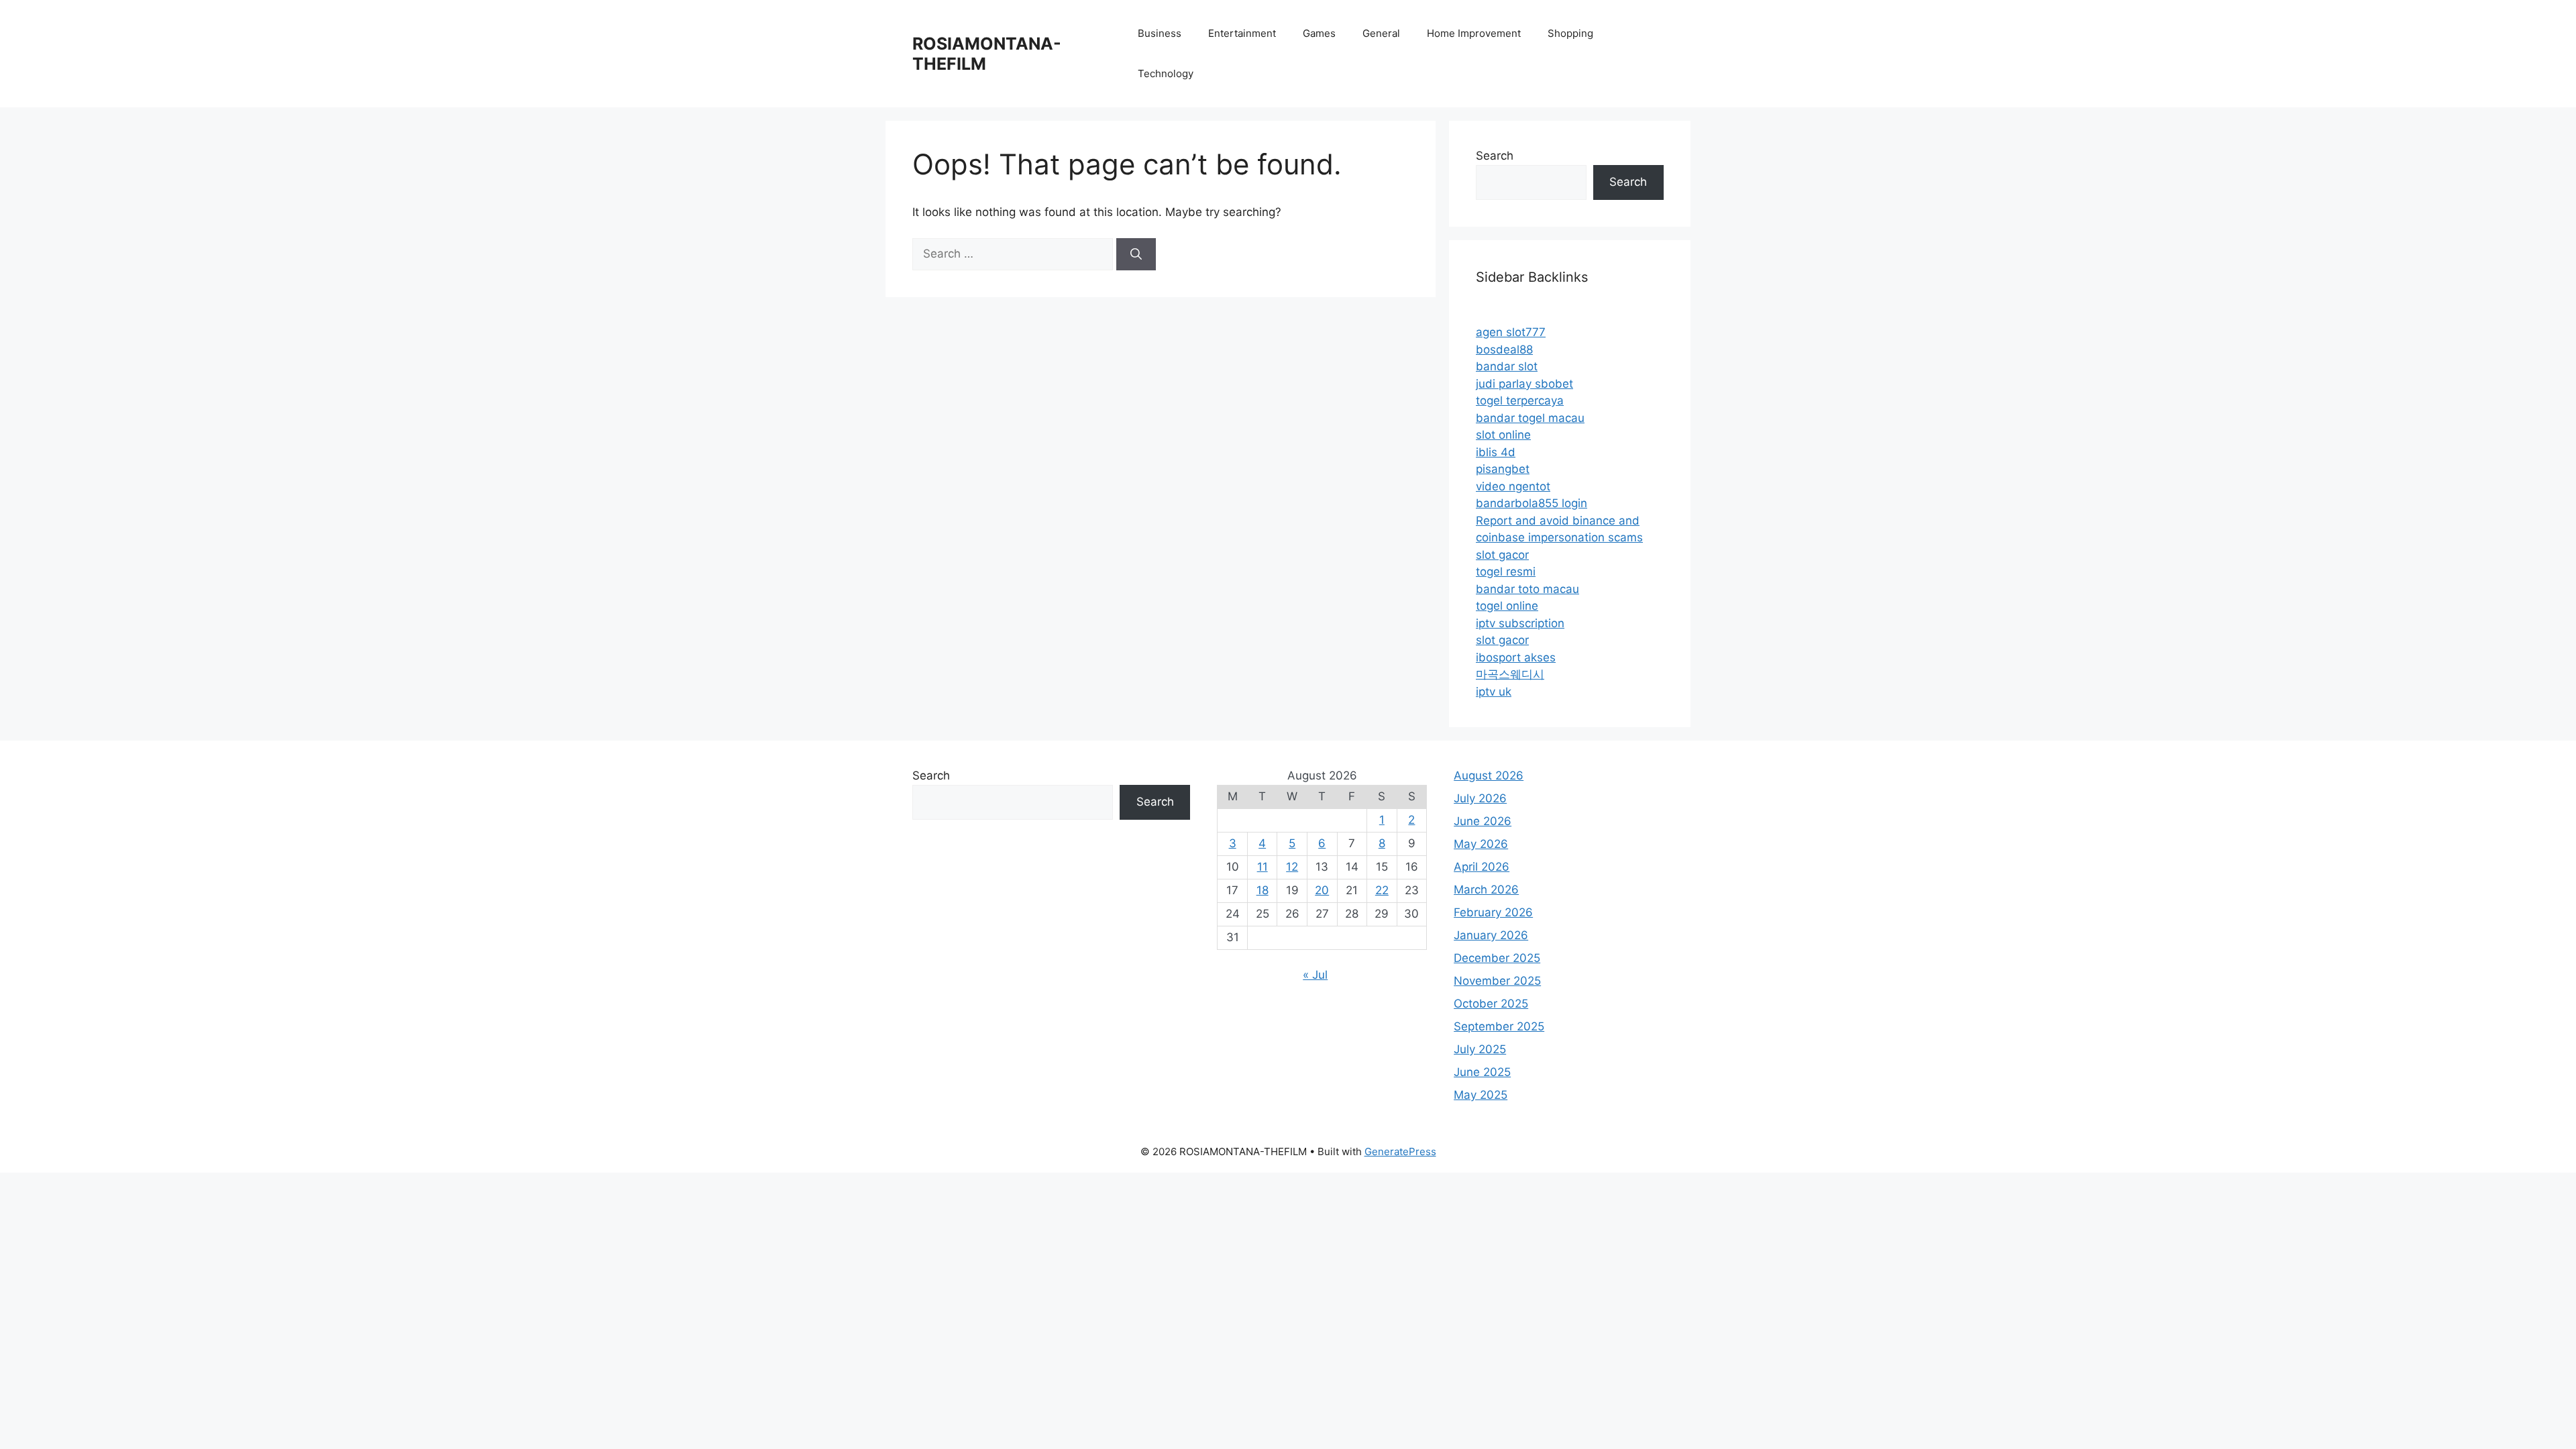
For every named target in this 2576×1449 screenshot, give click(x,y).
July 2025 (1480, 1049)
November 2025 (1497, 981)
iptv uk (1494, 692)
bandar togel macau (1530, 418)
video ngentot (1513, 486)
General (1381, 33)
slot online (1503, 435)
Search (1495, 156)
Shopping (1570, 33)
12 (1292, 867)
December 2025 (1497, 958)
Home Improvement (1474, 33)
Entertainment (1242, 33)
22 (1382, 890)
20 (1322, 890)
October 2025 (1491, 1004)
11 (1263, 867)
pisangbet (1503, 469)
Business (1160, 33)
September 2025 (1499, 1026)
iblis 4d (1496, 452)
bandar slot (1507, 366)
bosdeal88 (1504, 350)
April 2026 (1482, 867)
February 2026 (1493, 912)
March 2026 (1486, 890)
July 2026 (1480, 798)
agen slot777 (1511, 332)
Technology (1166, 73)
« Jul (1315, 975)
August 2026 (1489, 775)
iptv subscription (1520, 623)
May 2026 (1481, 844)
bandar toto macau (1527, 589)
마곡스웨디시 (1510, 674)
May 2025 (1481, 1095)
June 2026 (1483, 821)
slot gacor (1502, 555)
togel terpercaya (1520, 400)
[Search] (1136, 254)
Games (1319, 33)
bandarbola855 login (1532, 503)
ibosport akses (1516, 657)
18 (1263, 890)
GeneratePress (1400, 1151)
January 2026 (1491, 935)
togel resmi (1506, 572)
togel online (1507, 606)
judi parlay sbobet (1524, 384)
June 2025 (1482, 1072)
